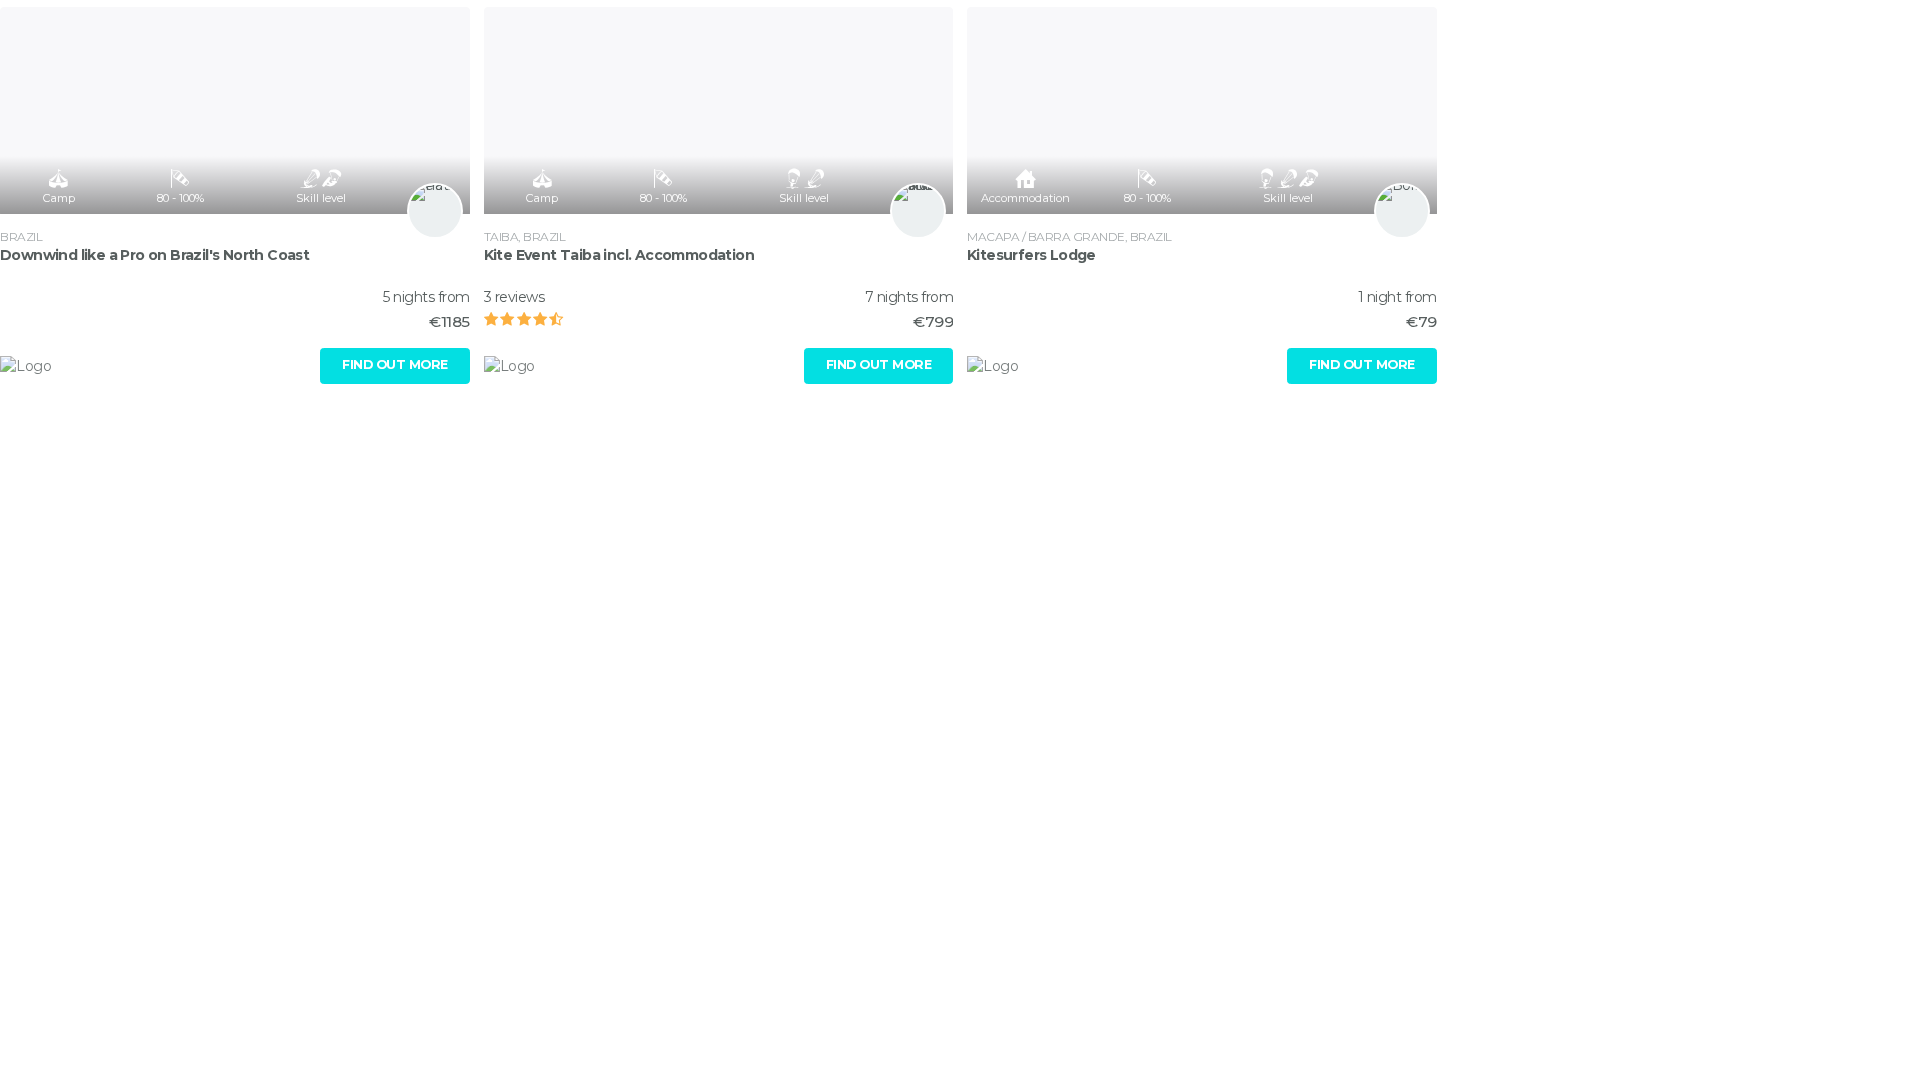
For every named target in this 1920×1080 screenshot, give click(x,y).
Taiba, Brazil (525, 236)
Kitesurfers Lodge (1031, 255)
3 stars (531, 318)
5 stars (563, 318)
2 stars (515, 318)
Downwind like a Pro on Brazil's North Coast (154, 255)
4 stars (547, 318)
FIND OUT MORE (395, 364)
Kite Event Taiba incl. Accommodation (619, 255)
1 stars (499, 318)
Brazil (21, 236)
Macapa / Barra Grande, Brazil (1069, 236)
